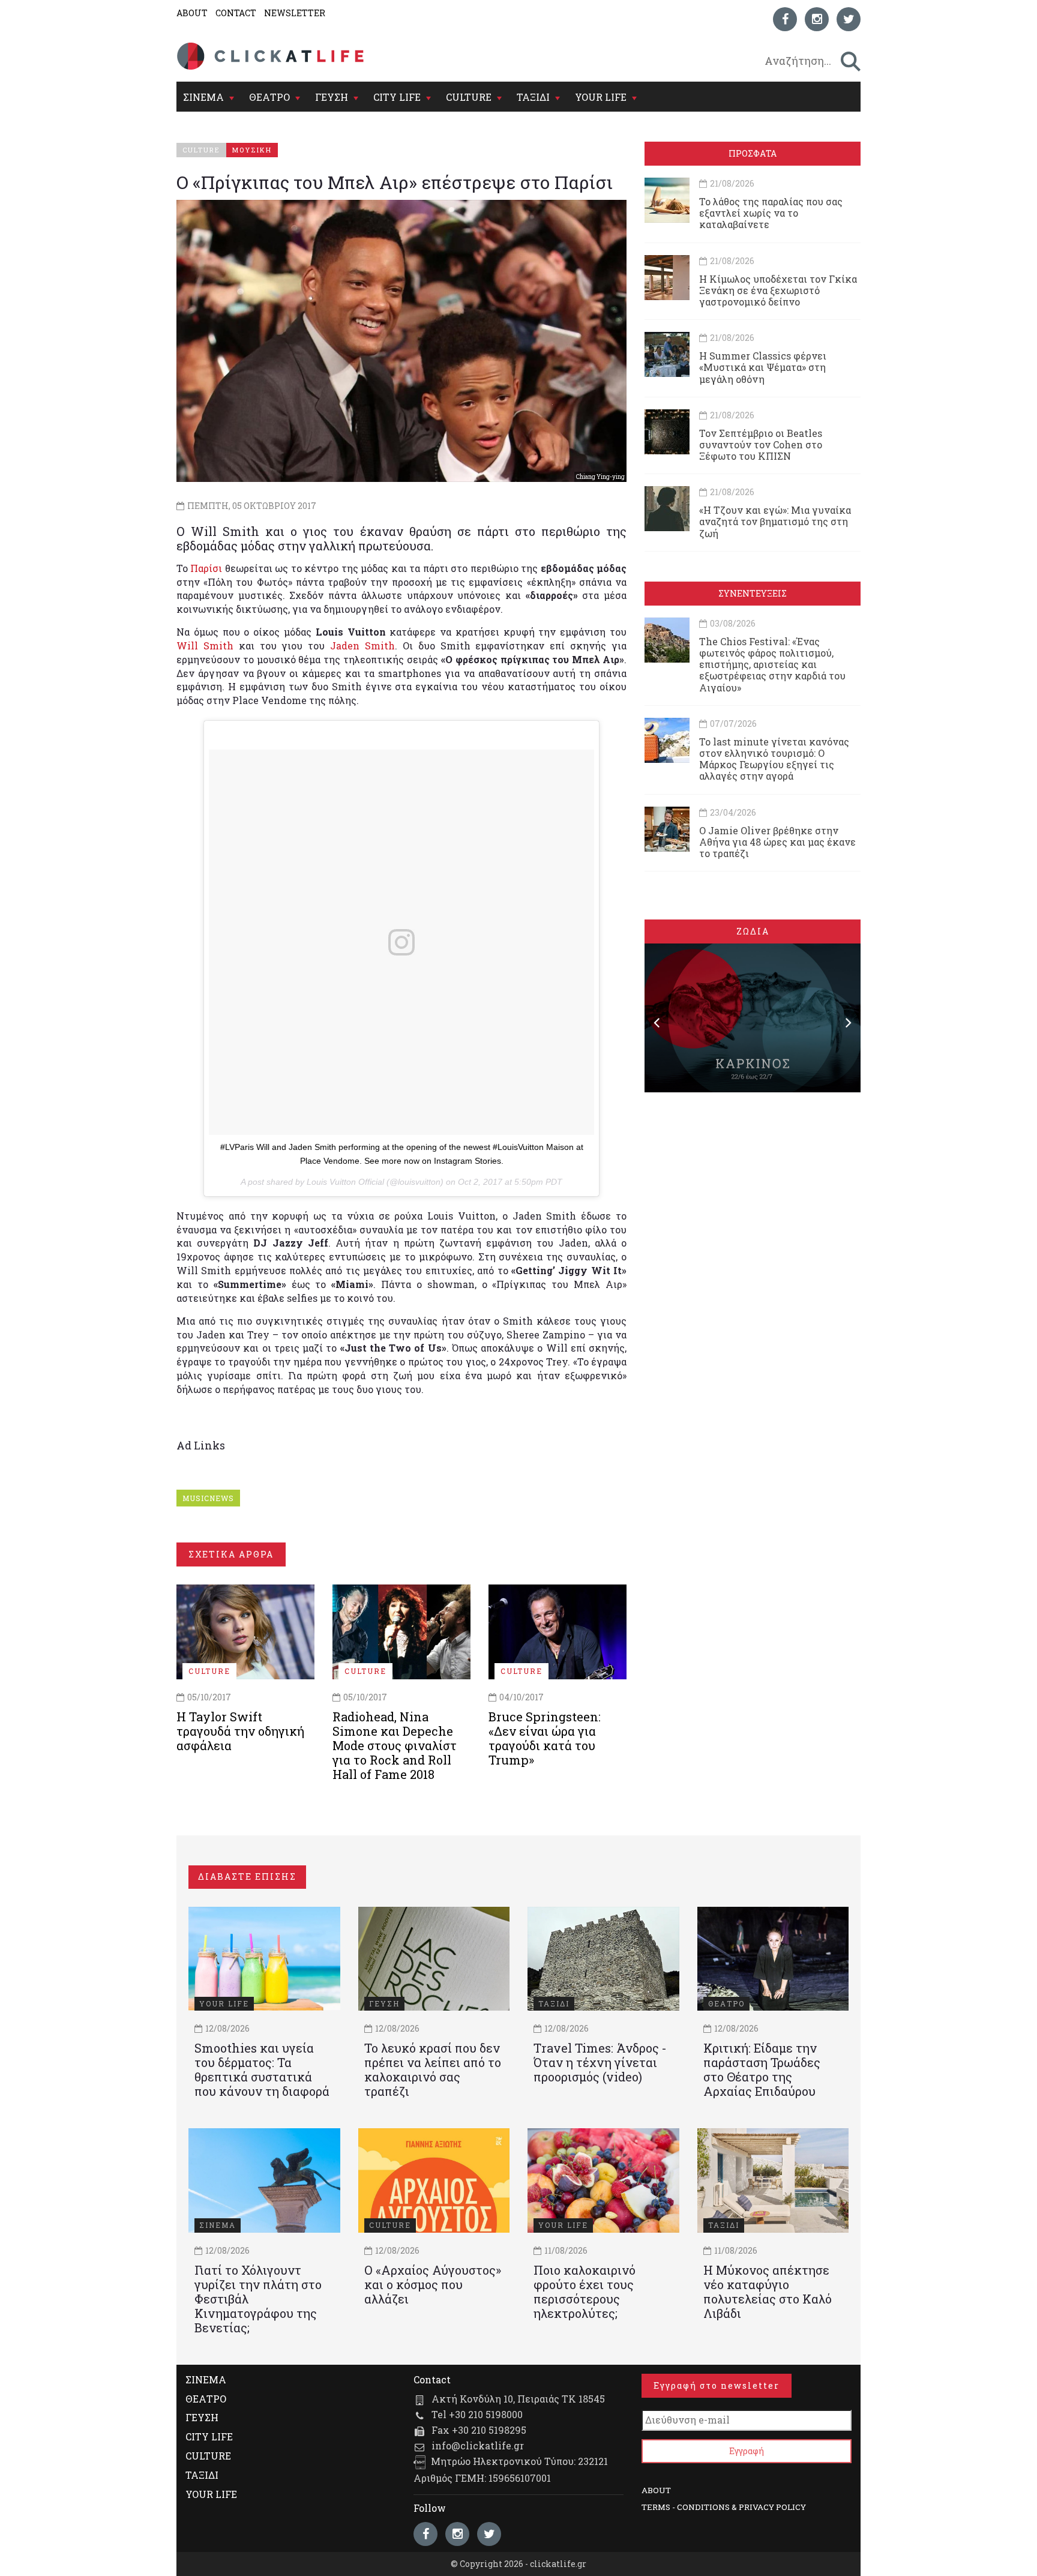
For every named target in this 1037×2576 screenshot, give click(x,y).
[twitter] (849, 19)
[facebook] (785, 19)
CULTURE (469, 97)
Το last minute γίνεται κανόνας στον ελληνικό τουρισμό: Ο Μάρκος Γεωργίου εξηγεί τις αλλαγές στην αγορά (774, 759)
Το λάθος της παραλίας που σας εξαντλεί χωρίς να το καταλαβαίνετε (771, 213)
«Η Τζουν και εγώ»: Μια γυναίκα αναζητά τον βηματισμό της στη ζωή (775, 521)
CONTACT (236, 13)
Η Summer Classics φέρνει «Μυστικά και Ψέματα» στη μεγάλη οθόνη (763, 367)
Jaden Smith (362, 646)
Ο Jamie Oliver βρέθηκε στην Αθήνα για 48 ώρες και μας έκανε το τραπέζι (777, 842)
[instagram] (817, 19)
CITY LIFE (397, 97)
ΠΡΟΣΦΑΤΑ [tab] (753, 153)
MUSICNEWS (208, 1498)
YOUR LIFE (601, 97)
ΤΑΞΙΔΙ (533, 97)
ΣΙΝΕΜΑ (203, 97)
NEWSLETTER (295, 13)
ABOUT (192, 13)
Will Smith (205, 646)
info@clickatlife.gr (478, 2445)
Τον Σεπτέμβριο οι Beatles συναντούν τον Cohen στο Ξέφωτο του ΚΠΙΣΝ (761, 444)
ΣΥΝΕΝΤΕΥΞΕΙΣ (753, 593)
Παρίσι (206, 568)
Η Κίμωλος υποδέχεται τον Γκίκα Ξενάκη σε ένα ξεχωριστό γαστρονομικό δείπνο (778, 290)
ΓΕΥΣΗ (332, 97)
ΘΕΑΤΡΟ (269, 97)
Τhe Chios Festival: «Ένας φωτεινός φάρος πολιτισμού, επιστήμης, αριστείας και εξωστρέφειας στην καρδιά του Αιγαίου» (772, 664)
